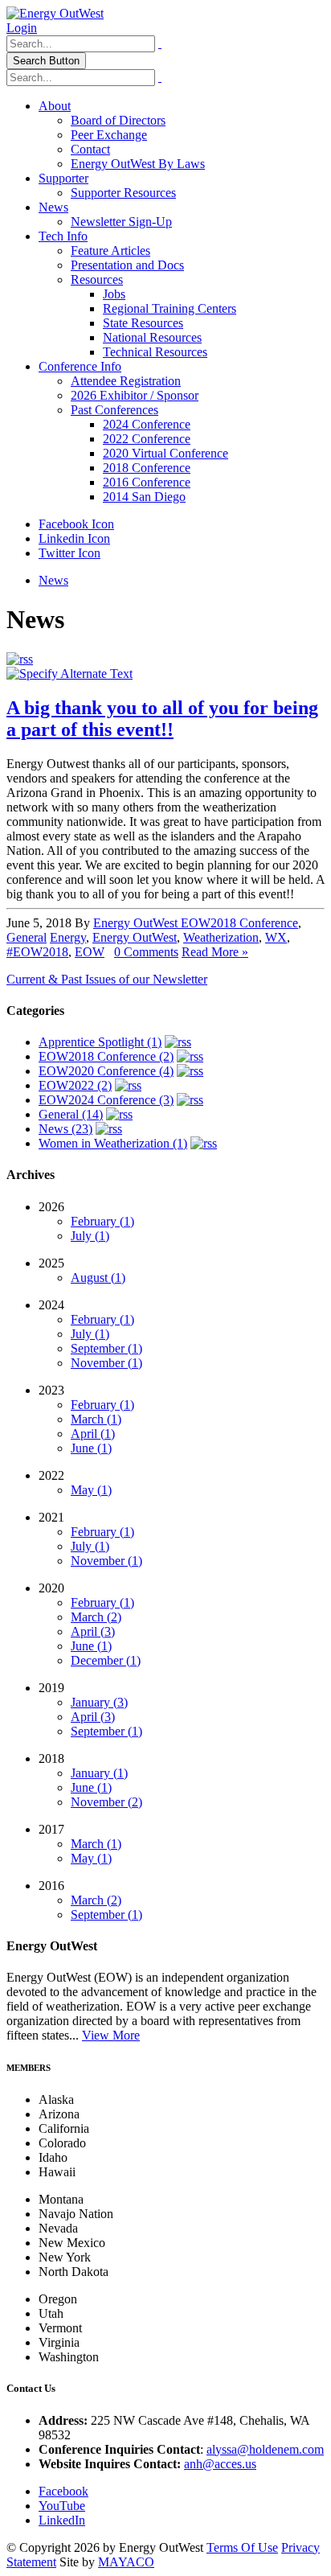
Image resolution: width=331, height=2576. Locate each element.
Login (22, 28)
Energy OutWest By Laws (138, 164)
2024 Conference (147, 424)
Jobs (114, 294)
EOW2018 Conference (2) (106, 1056)
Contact (90, 149)
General (27, 937)
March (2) (96, 1617)
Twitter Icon (69, 553)
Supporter (63, 178)
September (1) (106, 1348)
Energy (68, 937)
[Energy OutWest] (55, 13)
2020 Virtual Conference (165, 453)
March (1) (96, 1419)
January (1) (99, 1773)
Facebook (63, 2491)
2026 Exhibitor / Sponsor (135, 395)
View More (111, 2035)
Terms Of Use (242, 2547)
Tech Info (63, 236)
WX (276, 937)
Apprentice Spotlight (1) (100, 1042)
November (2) (106, 1802)
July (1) (90, 1236)
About (55, 106)
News (53, 207)
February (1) (102, 1221)
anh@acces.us (220, 2464)
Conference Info (80, 366)
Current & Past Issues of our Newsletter (107, 979)
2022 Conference (147, 439)
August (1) (98, 1278)
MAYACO (126, 2562)
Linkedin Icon (74, 538)
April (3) (93, 1631)
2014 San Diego (144, 497)
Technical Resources (155, 352)
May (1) (91, 1490)
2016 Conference (147, 482)
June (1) (91, 1448)
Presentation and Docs (127, 265)
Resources (97, 279)
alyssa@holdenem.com (265, 2449)
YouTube (62, 2506)
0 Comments (146, 952)
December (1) (106, 1660)
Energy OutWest (137, 923)
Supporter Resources (123, 193)
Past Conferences (114, 410)
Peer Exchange (109, 135)
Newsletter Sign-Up (121, 222)
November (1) (106, 1363)
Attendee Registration (126, 381)
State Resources (143, 323)
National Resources (152, 337)
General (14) (71, 1114)
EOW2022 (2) (75, 1085)
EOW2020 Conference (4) (106, 1071)
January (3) (99, 1702)
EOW (90, 952)
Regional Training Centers (170, 308)
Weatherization (221, 937)
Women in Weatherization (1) (113, 1143)
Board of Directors (118, 120)
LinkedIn (62, 2520)
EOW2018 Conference (239, 923)
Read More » (215, 952)
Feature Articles (110, 251)
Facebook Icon (76, 524)
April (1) (93, 1434)
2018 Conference (147, 468)
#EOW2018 (37, 952)
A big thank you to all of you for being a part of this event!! (162, 719)
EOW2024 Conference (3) (106, 1100)
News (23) (65, 1129)
